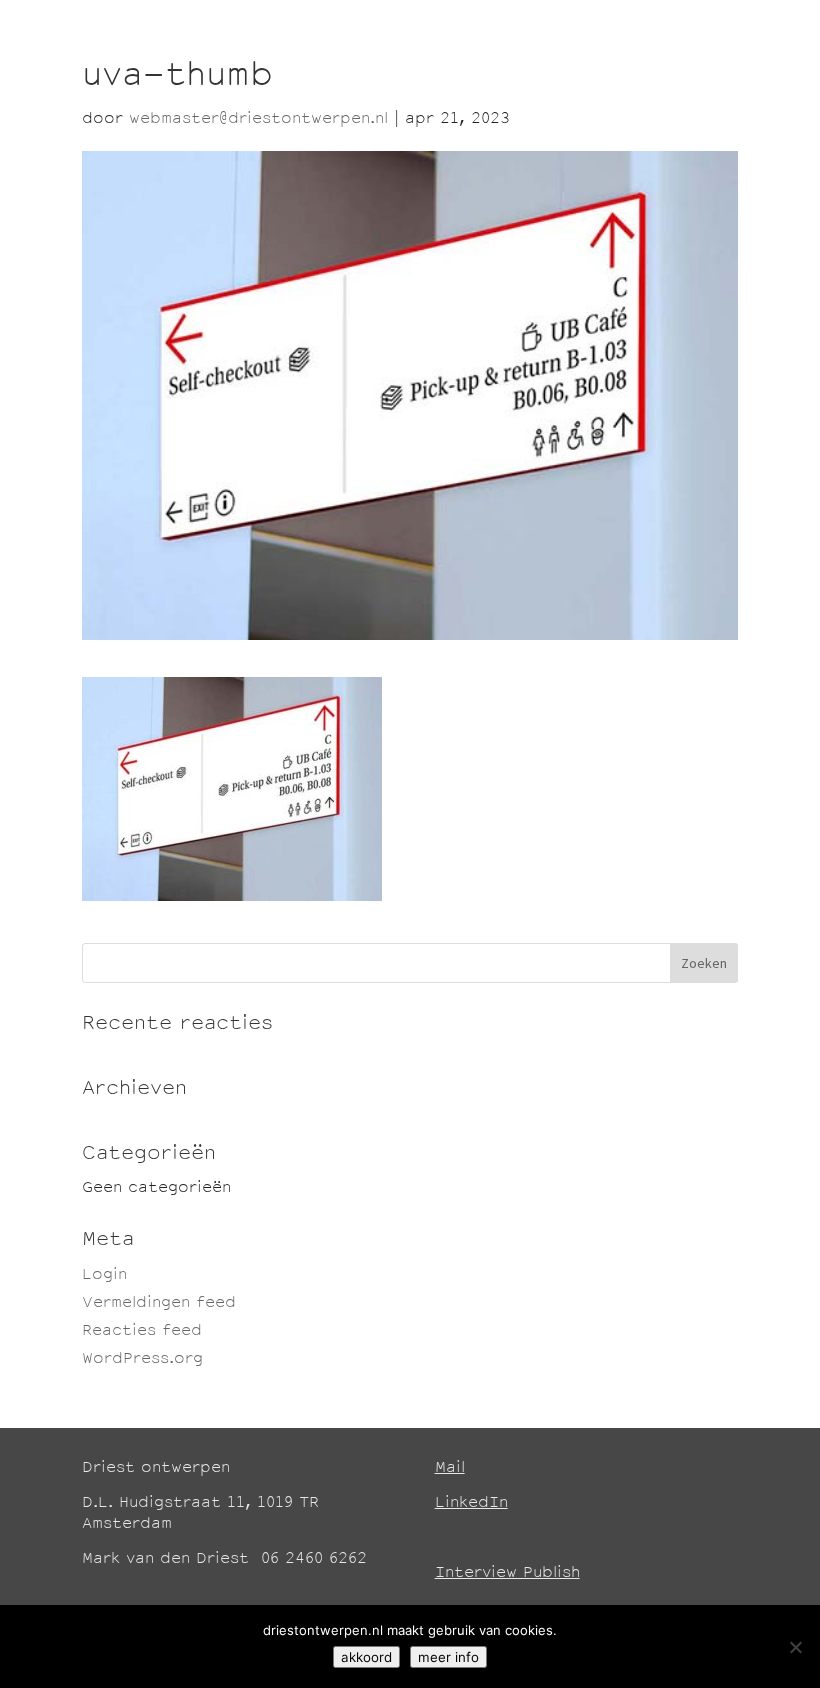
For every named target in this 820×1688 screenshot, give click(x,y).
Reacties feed (142, 1331)
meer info (448, 1657)
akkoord (366, 1657)
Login (104, 1275)
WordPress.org (142, 1359)
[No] (795, 1647)
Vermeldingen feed (159, 1303)
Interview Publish (507, 1573)
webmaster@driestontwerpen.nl (258, 119)
